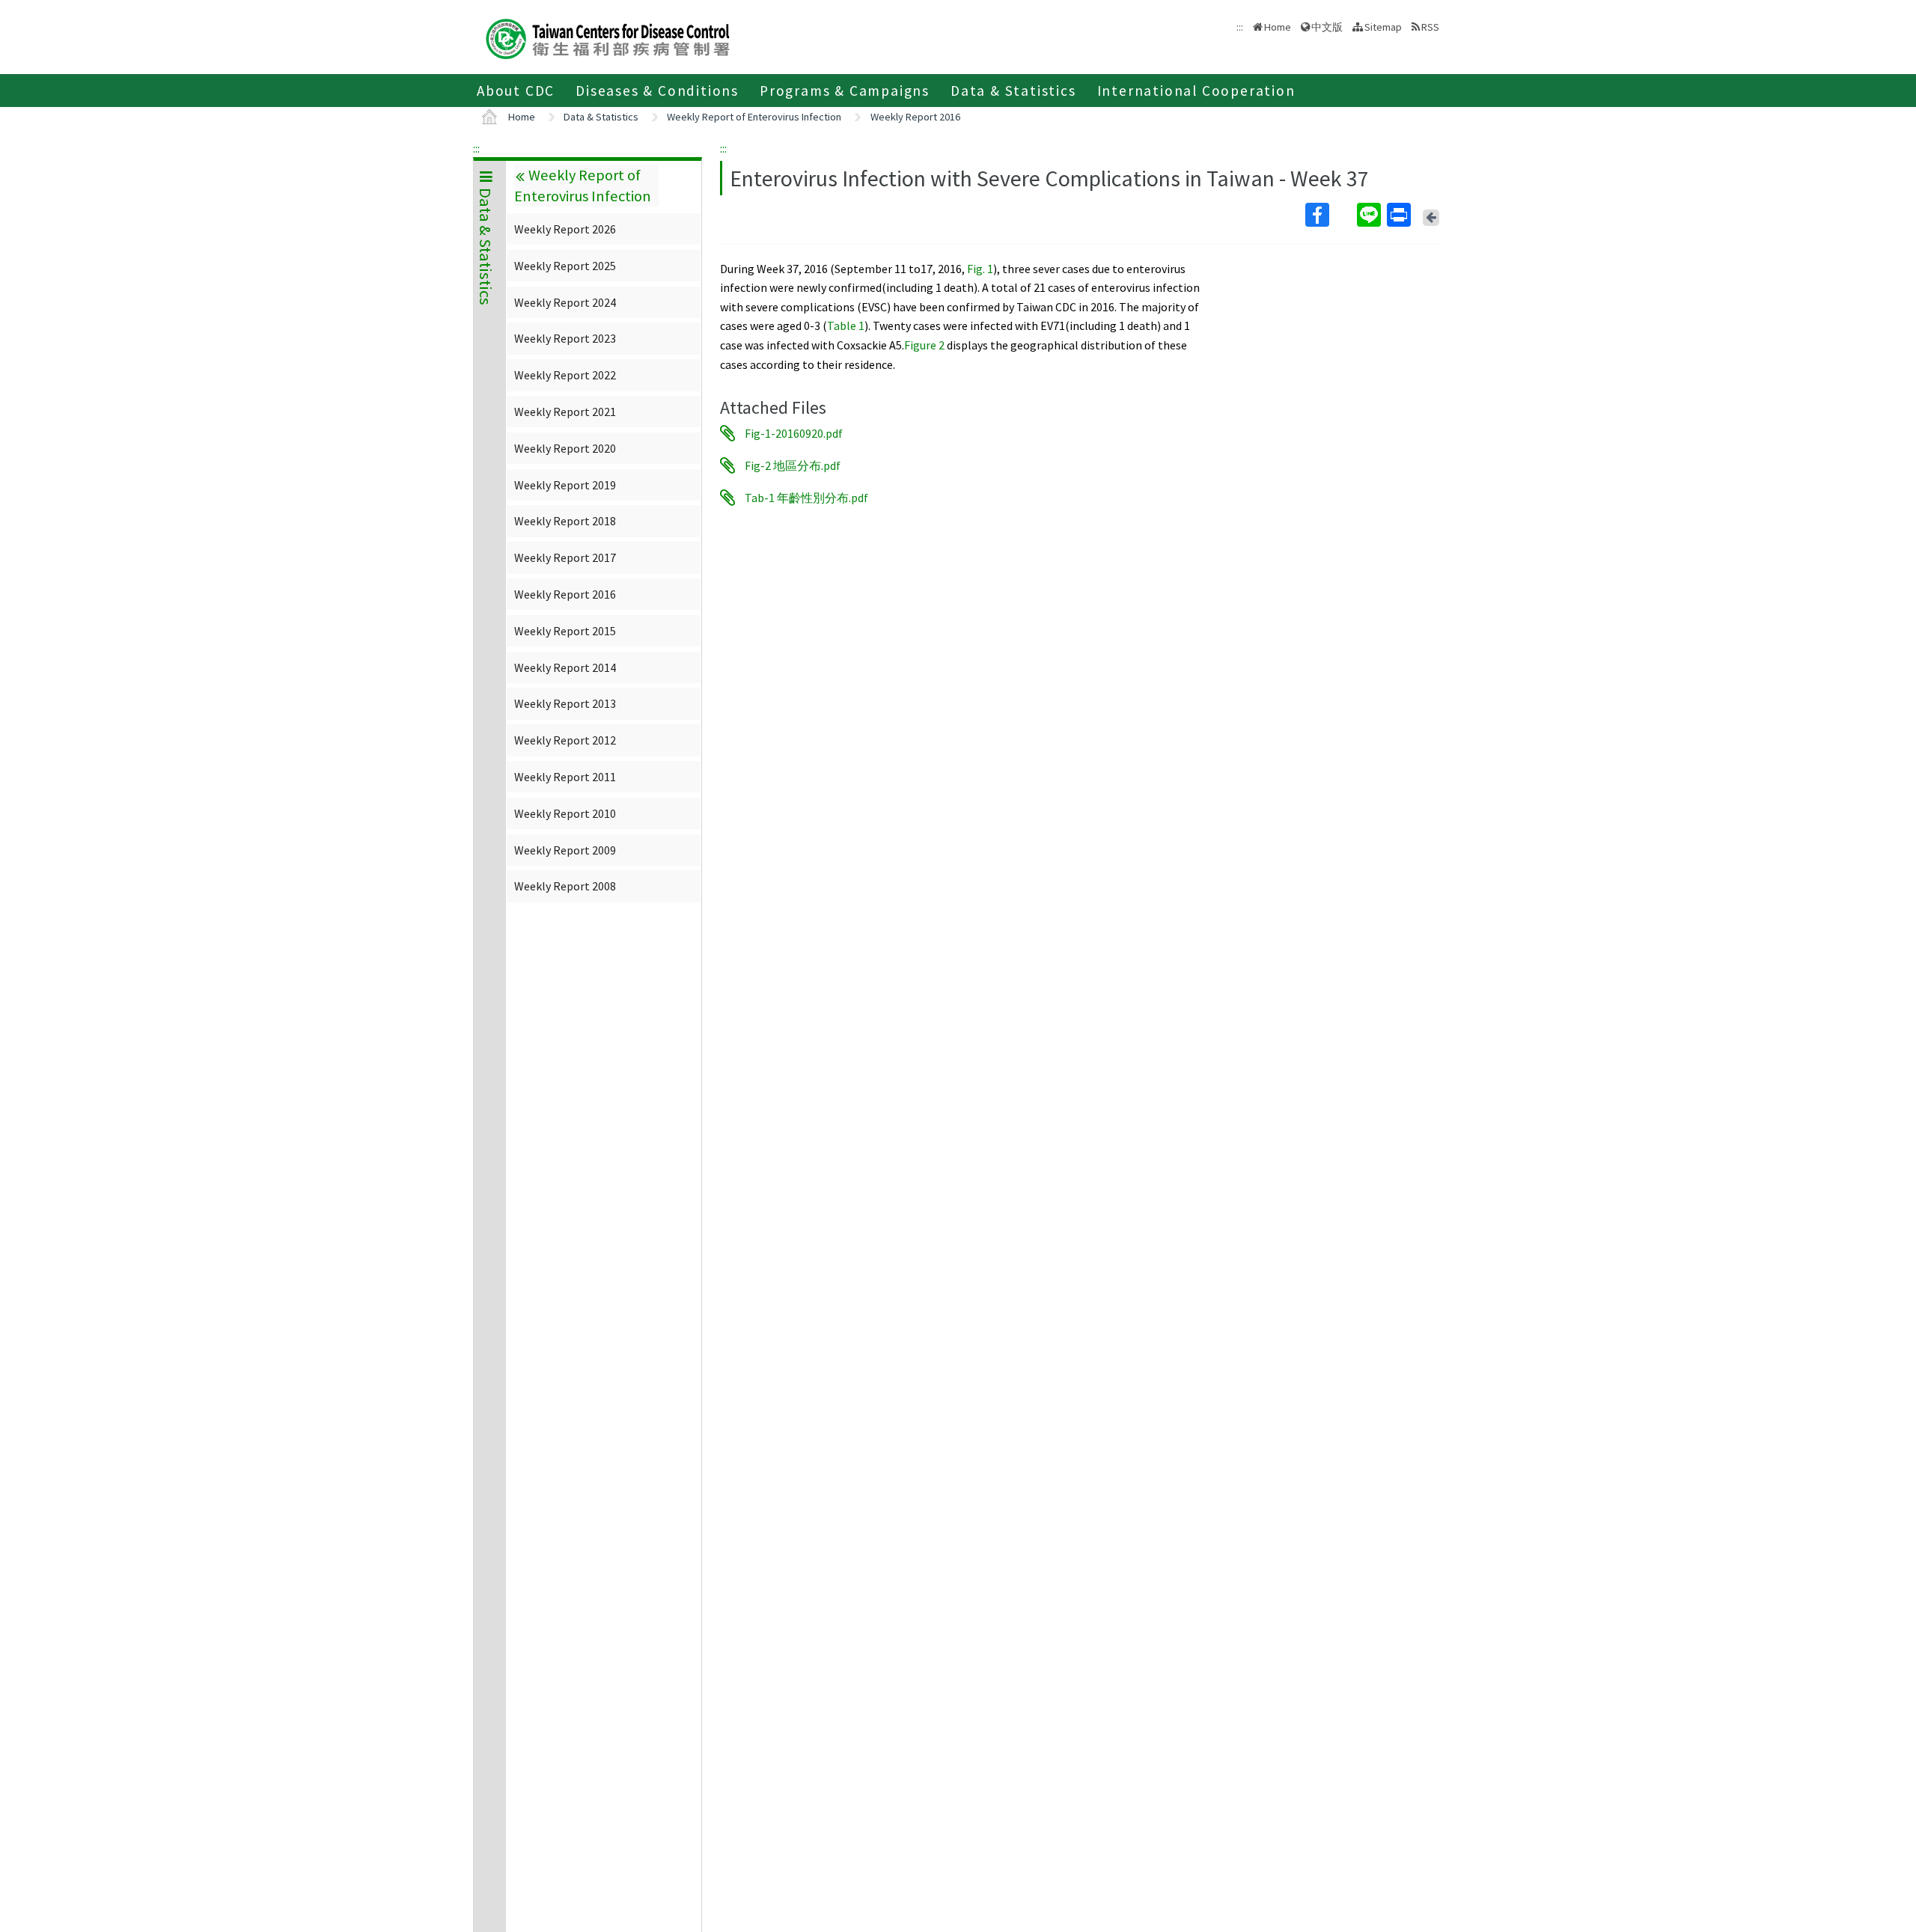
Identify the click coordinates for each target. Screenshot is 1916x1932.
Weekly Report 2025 (565, 266)
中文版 (1327, 26)
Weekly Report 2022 (565, 375)
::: (476, 148)
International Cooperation (1196, 91)
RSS (1430, 27)
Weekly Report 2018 (565, 521)
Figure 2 (924, 345)
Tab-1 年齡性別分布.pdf (806, 498)
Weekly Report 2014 (565, 667)
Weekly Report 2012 (565, 740)
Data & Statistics (1013, 91)
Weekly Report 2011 (565, 777)
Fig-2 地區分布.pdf (793, 465)
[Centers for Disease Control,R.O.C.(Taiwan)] (608, 37)
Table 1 (846, 325)
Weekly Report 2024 (565, 302)
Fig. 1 (980, 269)
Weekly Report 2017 (565, 557)
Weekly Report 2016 (915, 117)
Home (1278, 27)
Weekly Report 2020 (565, 448)
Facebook (1330, 215)
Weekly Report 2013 (565, 703)
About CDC (516, 91)
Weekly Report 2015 (565, 631)
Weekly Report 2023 (565, 338)
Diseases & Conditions (657, 91)
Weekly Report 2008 (565, 886)
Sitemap (1383, 27)
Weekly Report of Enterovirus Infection (754, 117)
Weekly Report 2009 (565, 850)
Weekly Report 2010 (565, 813)
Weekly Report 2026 (565, 229)
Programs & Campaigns (845, 91)
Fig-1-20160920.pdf (794, 433)
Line (1370, 215)
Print (1400, 215)
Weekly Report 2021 (565, 412)
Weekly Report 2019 (565, 485)
